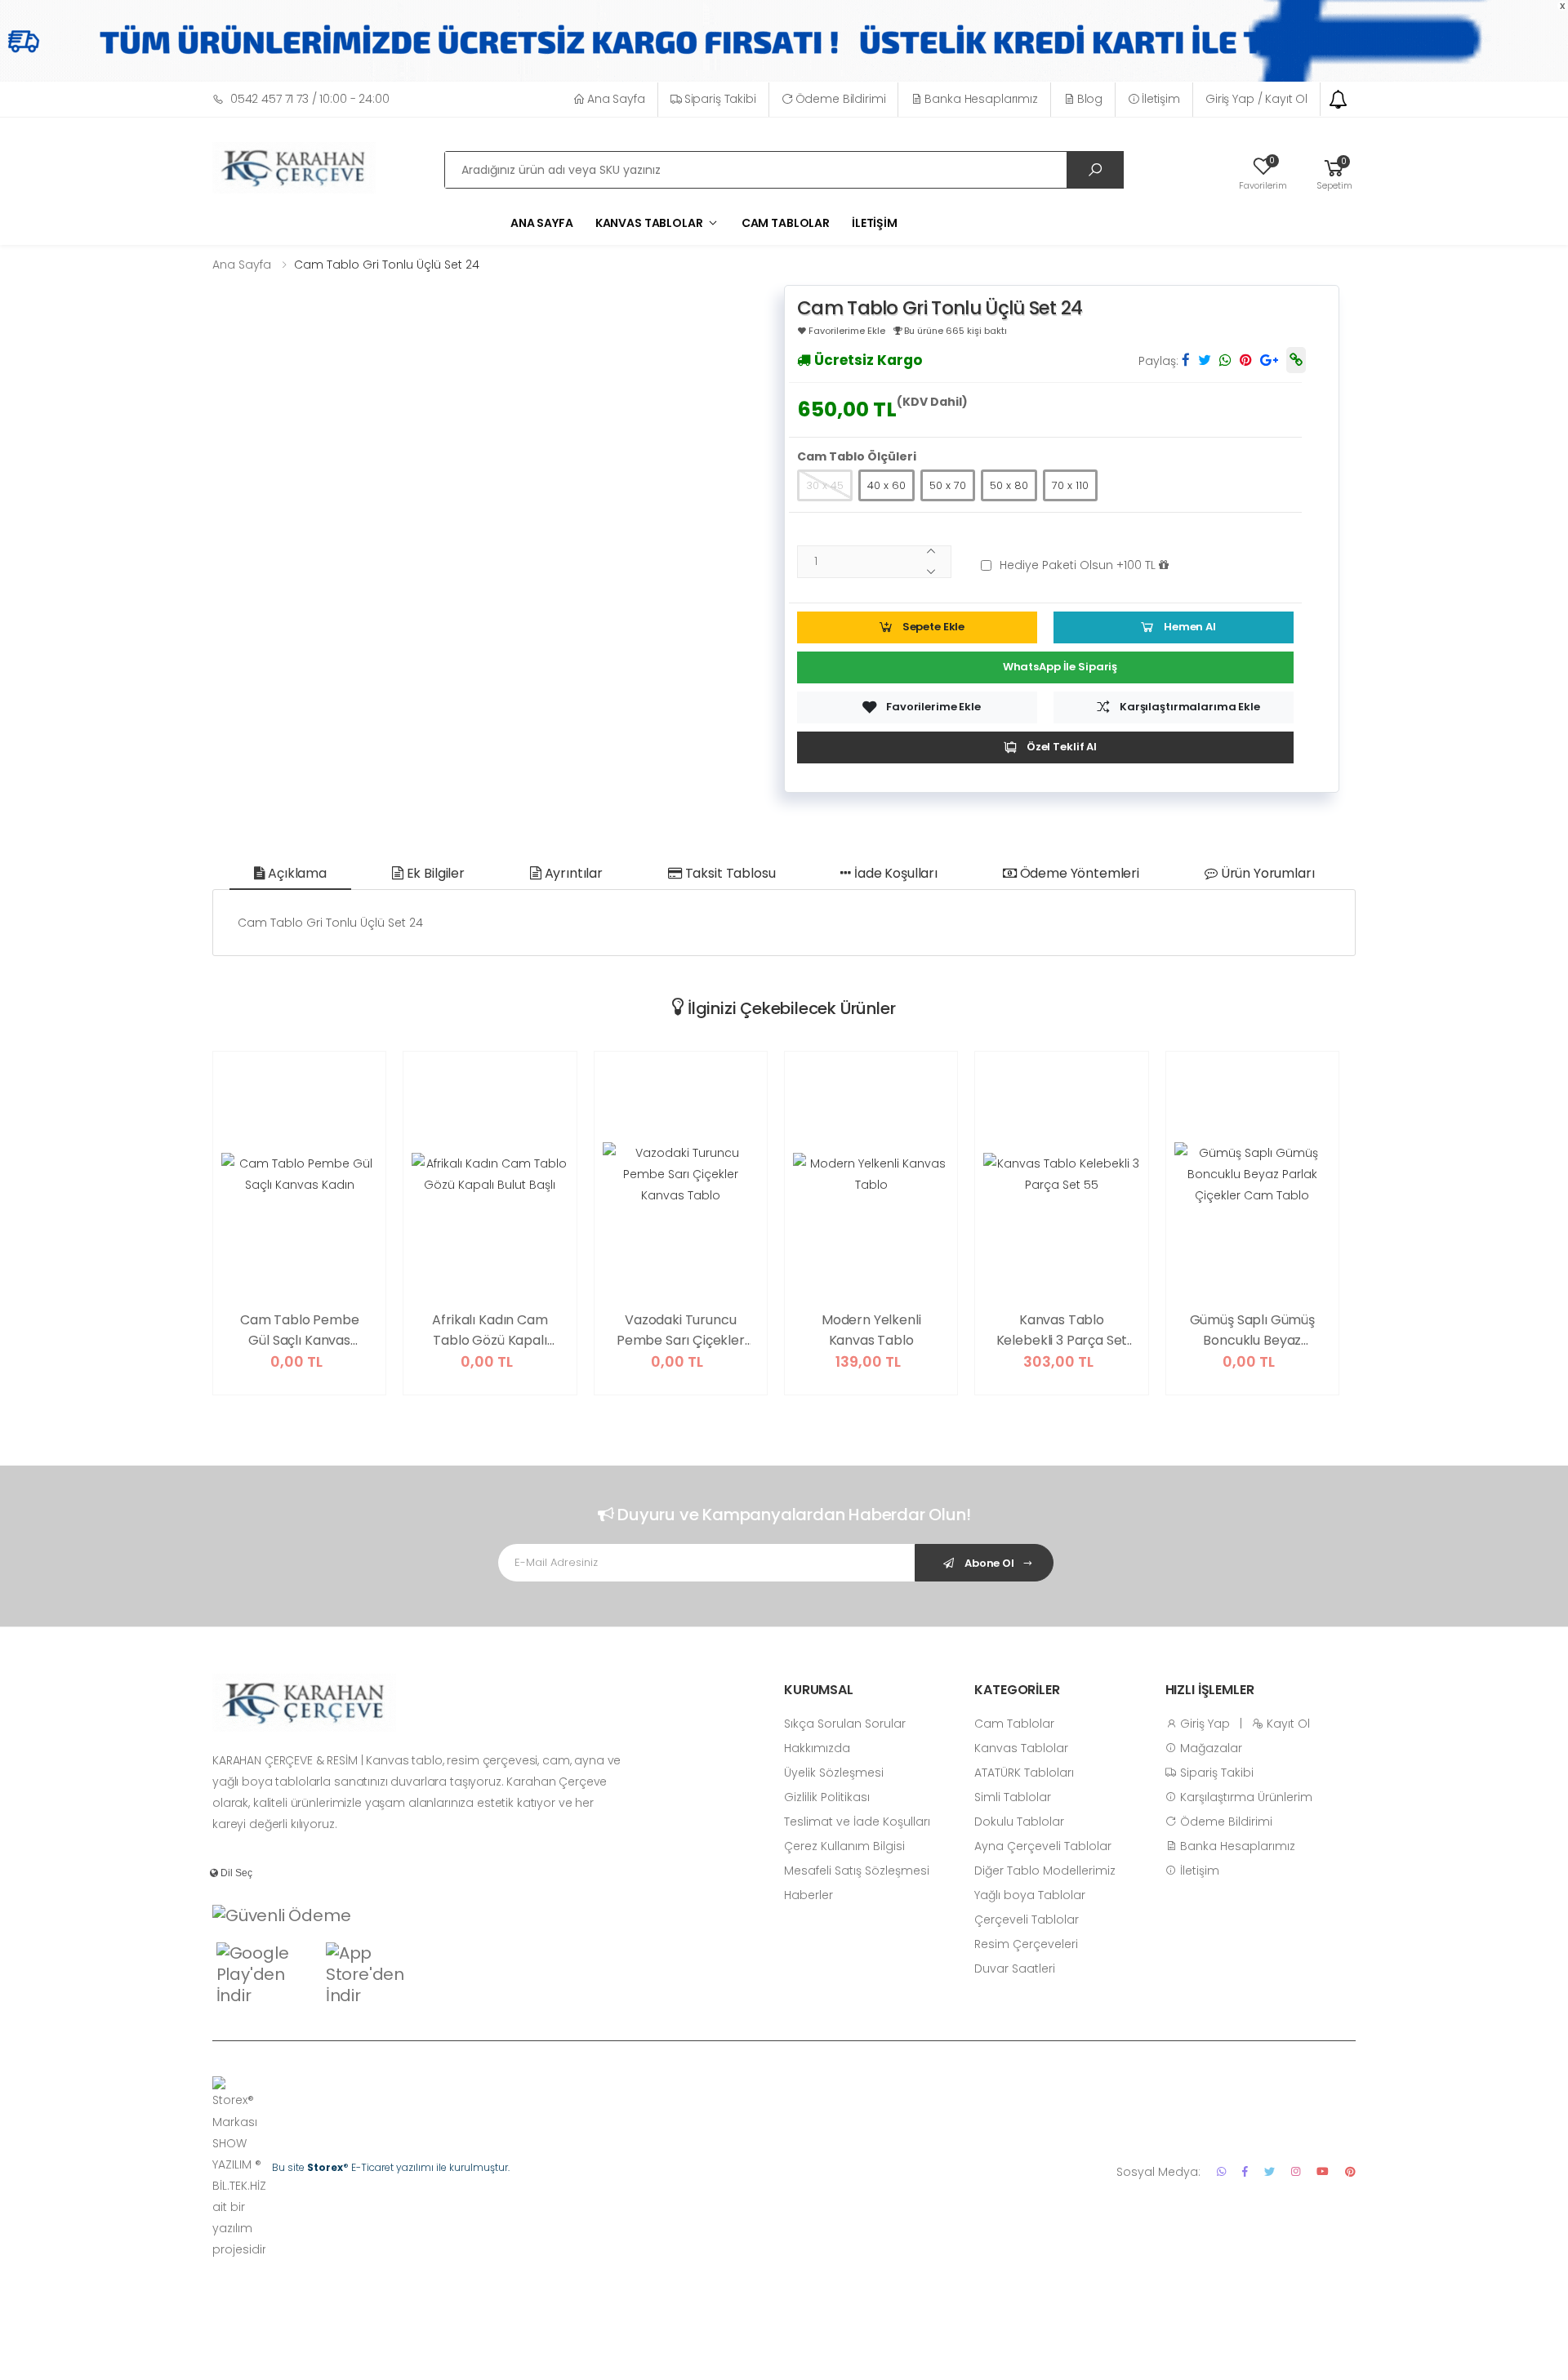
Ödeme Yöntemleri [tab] (1078, 873)
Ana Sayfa (616, 99)
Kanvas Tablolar (1021, 1748)
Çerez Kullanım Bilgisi (844, 1846)
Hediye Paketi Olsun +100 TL (1079, 565)
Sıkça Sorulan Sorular (845, 1724)
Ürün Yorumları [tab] (1266, 873)
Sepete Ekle (934, 627)
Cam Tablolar (786, 223)
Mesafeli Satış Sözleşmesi (857, 1871)
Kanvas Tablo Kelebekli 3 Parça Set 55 (1062, 1331)
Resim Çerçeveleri (1026, 1944)
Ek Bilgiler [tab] (434, 873)
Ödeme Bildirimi (841, 99)
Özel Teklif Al (1062, 747)
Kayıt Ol (1287, 1724)
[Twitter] (1270, 2171)
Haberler (808, 1895)
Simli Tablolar (1013, 1797)
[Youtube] (1323, 2171)
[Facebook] (1245, 2171)
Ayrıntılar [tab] (572, 873)
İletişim (1161, 99)
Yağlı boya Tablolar (1030, 1895)
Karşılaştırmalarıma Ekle (1190, 707)
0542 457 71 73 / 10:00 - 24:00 (310, 99)
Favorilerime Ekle (933, 707)
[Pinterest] (1350, 2171)
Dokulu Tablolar (1019, 1822)
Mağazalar (1209, 1748)
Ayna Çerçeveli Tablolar (1043, 1846)
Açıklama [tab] (296, 873)
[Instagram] (1296, 2171)
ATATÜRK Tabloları (1024, 1773)
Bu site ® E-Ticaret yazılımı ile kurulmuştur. (391, 2167)
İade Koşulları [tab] (894, 873)
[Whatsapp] (1221, 2171)
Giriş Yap (1203, 1724)
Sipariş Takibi (720, 99)
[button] (1334, 172)
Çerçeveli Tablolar (1027, 1920)
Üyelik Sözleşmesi (834, 1773)
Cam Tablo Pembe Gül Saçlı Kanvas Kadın (300, 1331)
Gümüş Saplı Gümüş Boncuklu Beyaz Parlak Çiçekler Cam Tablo (1252, 1331)
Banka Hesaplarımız (981, 99)
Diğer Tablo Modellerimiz (1045, 1871)
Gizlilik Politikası (827, 1797)
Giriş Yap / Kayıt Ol (1256, 99)
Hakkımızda (817, 1748)
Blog (1090, 99)
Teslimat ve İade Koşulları (857, 1822)
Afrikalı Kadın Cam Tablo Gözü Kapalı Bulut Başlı (490, 1331)
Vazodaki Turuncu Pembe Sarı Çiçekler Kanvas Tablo (681, 1331)
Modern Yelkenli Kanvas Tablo (871, 1330)
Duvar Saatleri (1015, 1969)
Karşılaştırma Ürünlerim (1245, 1797)
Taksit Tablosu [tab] (729, 873)
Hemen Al (1190, 627)
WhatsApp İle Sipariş (1060, 667)
